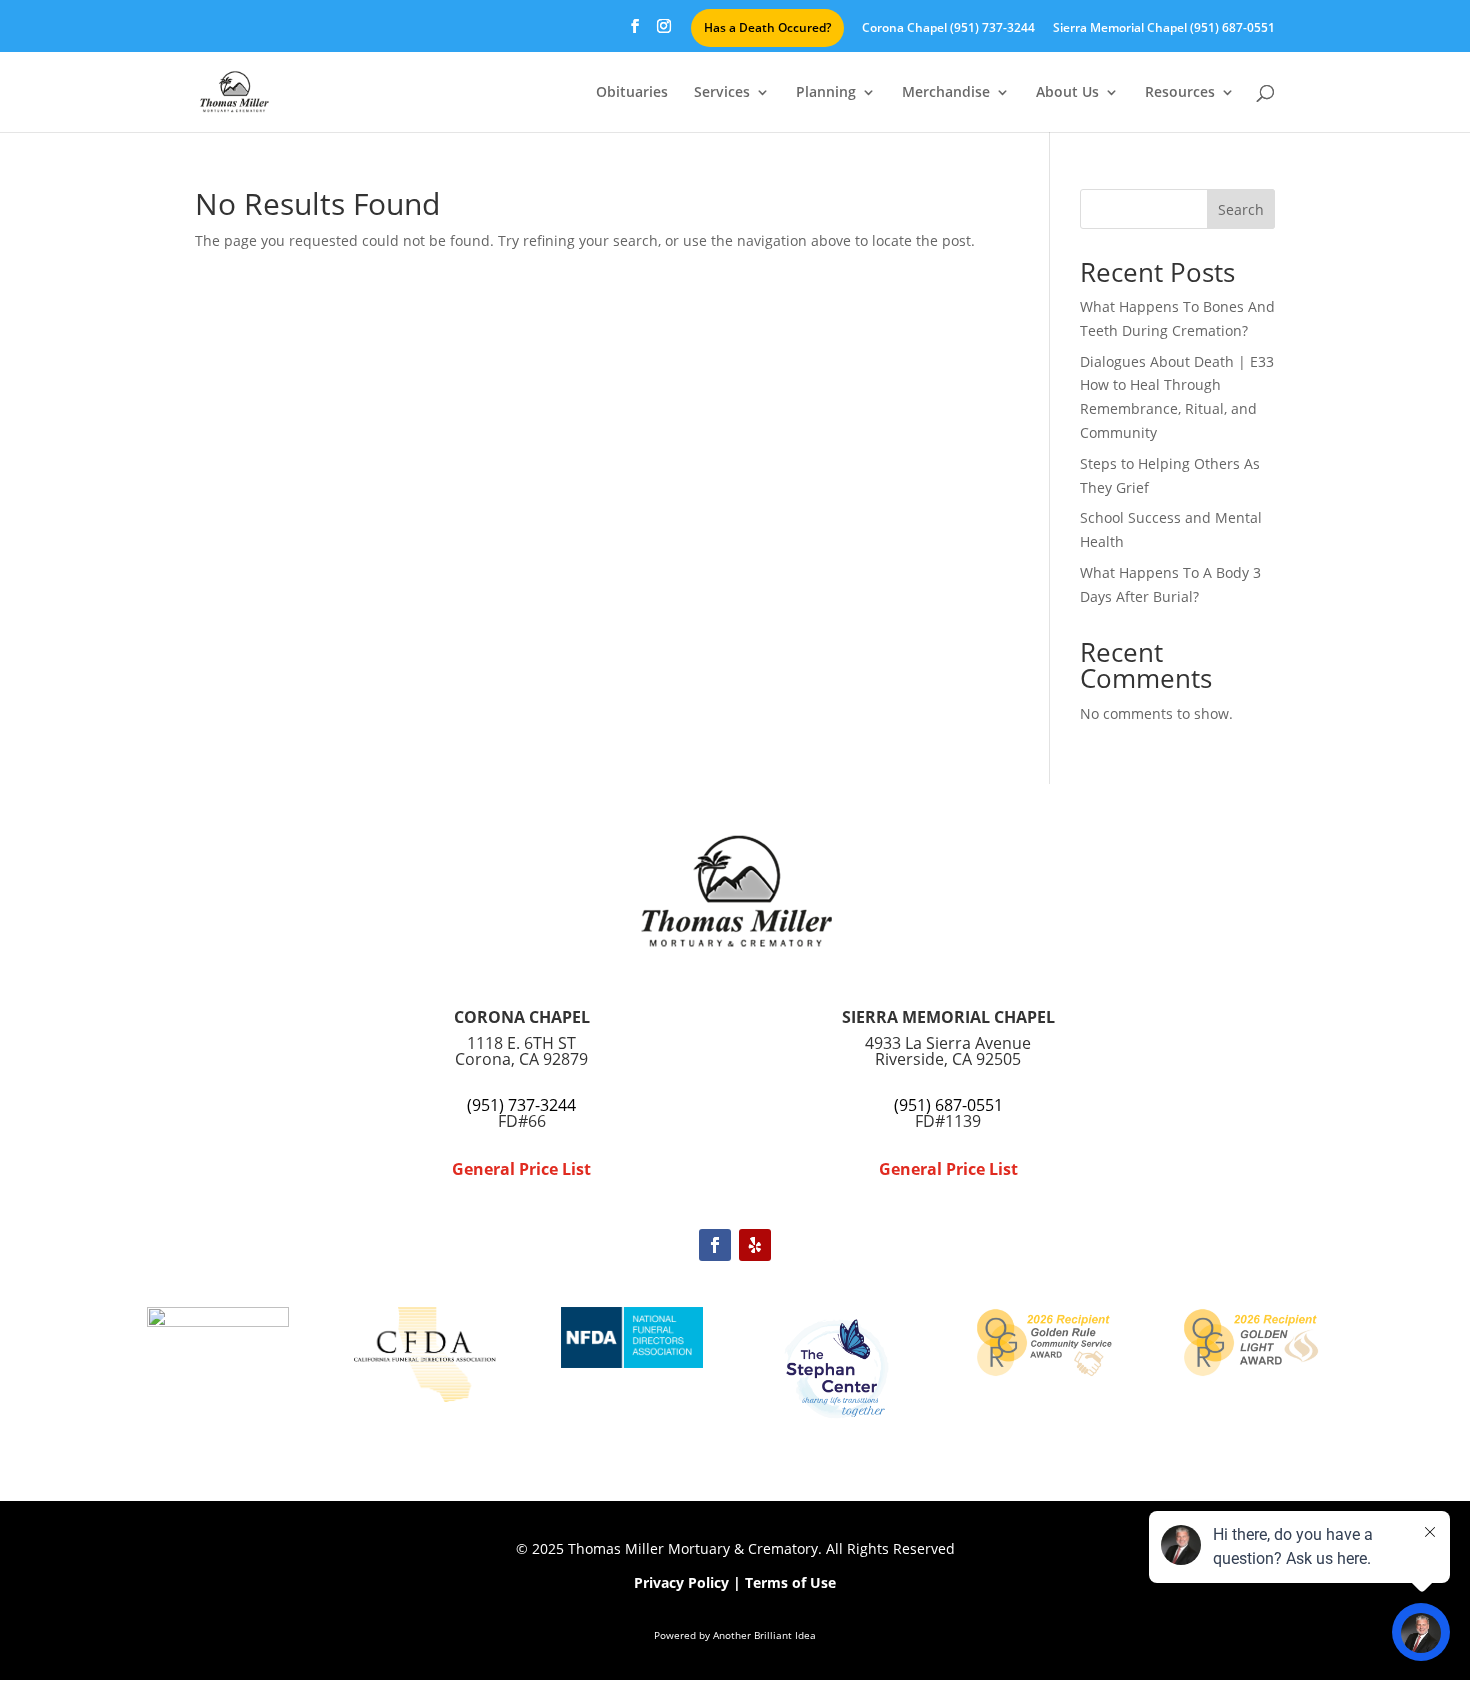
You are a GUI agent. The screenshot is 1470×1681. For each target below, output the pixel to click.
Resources (1180, 93)
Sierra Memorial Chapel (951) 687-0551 (1164, 29)
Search (1241, 209)
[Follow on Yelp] (755, 1245)
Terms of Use (790, 1582)
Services (722, 93)
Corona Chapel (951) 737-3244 (948, 29)
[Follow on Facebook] (715, 1245)
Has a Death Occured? (767, 27)
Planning (826, 93)
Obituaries (632, 93)
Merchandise (946, 93)
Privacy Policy (681, 1582)
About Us (1067, 93)
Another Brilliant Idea (764, 1635)
